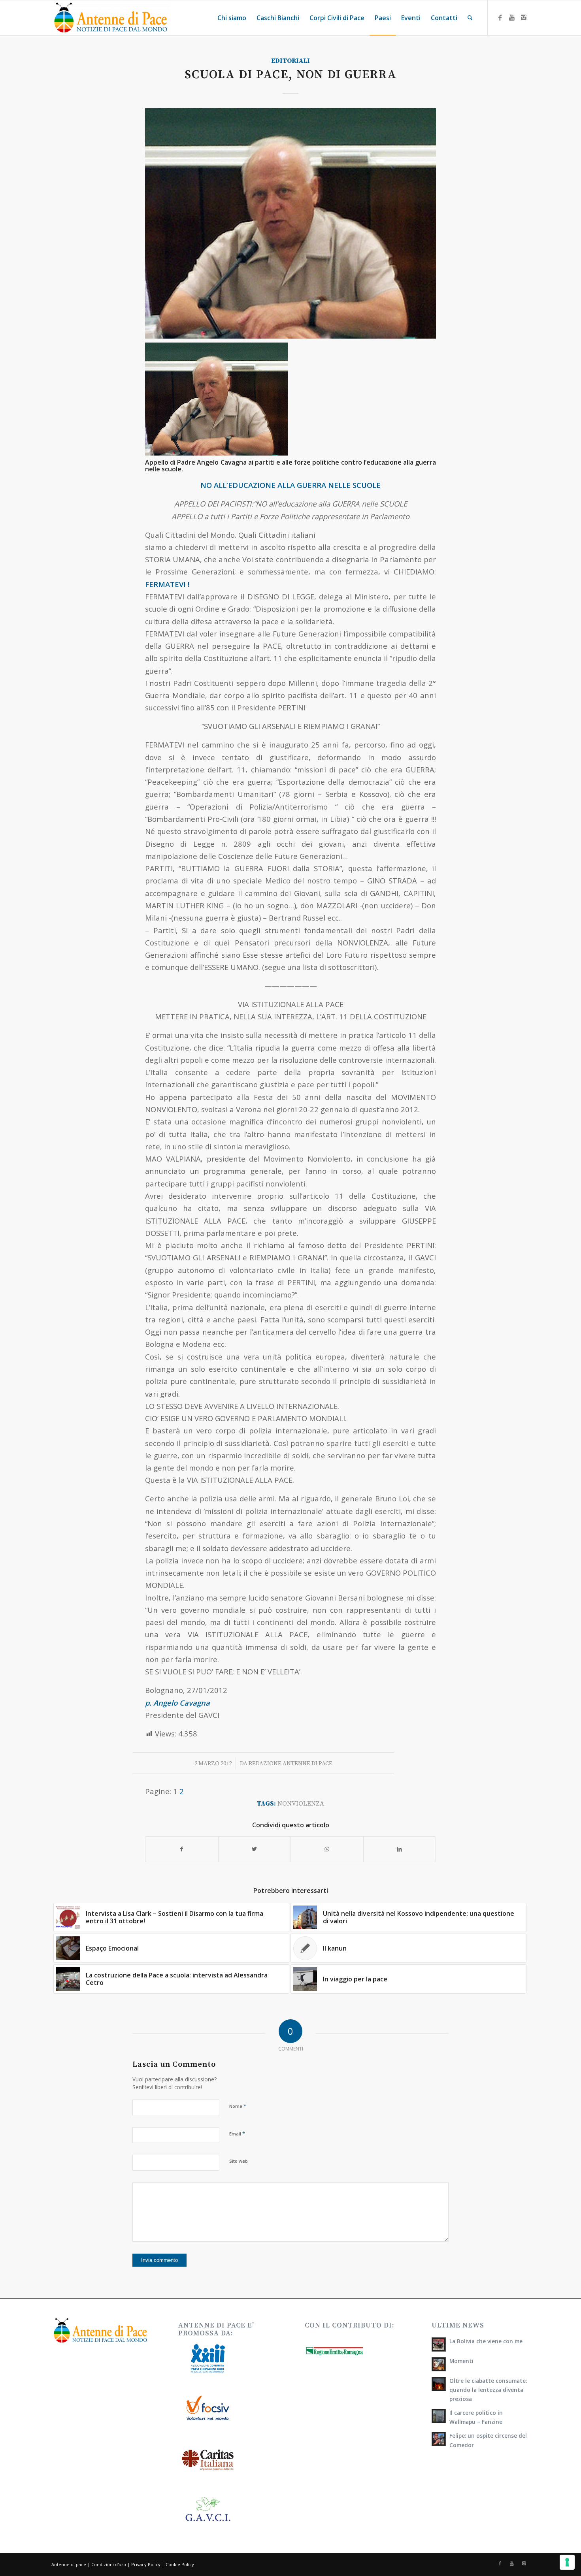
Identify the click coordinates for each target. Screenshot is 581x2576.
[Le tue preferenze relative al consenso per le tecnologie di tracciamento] (567, 2562)
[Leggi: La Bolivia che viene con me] (439, 2344)
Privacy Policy (146, 2564)
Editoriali (290, 61)
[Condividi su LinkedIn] (400, 1849)
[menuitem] (232, 18)
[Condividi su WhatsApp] (327, 1849)
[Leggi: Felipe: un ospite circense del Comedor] (439, 2439)
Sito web (239, 2161)
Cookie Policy (180, 2564)
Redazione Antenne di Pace (290, 1763)
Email (237, 2133)
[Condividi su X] (255, 1849)
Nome (238, 2106)
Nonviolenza (301, 1804)
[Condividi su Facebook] (182, 1849)
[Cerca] (470, 18)
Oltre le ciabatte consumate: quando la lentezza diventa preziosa (488, 2390)
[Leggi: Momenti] (439, 2364)
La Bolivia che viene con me (486, 2341)
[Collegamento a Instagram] (524, 17)
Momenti (461, 2361)
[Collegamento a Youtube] (512, 17)
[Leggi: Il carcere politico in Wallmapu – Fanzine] (439, 2416)
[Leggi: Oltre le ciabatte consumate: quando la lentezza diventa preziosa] (439, 2384)
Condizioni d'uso (109, 2564)
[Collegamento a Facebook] (500, 17)
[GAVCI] (290, 223)
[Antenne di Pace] (111, 18)
